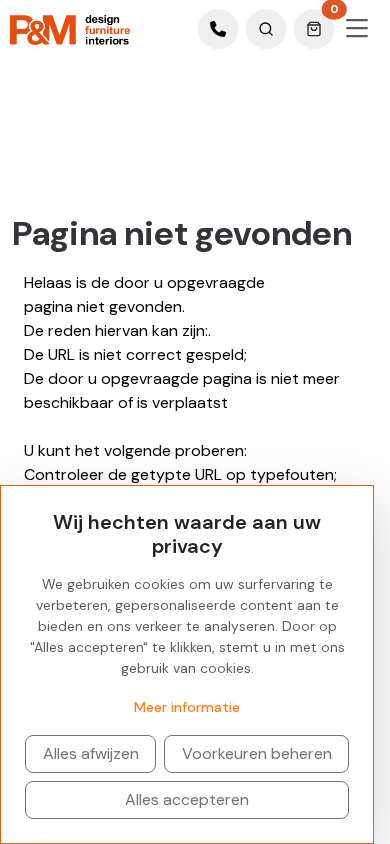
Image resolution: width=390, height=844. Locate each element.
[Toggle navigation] (357, 29)
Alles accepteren (187, 799)
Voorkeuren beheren (257, 753)
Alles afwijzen (91, 753)
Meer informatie (187, 707)
